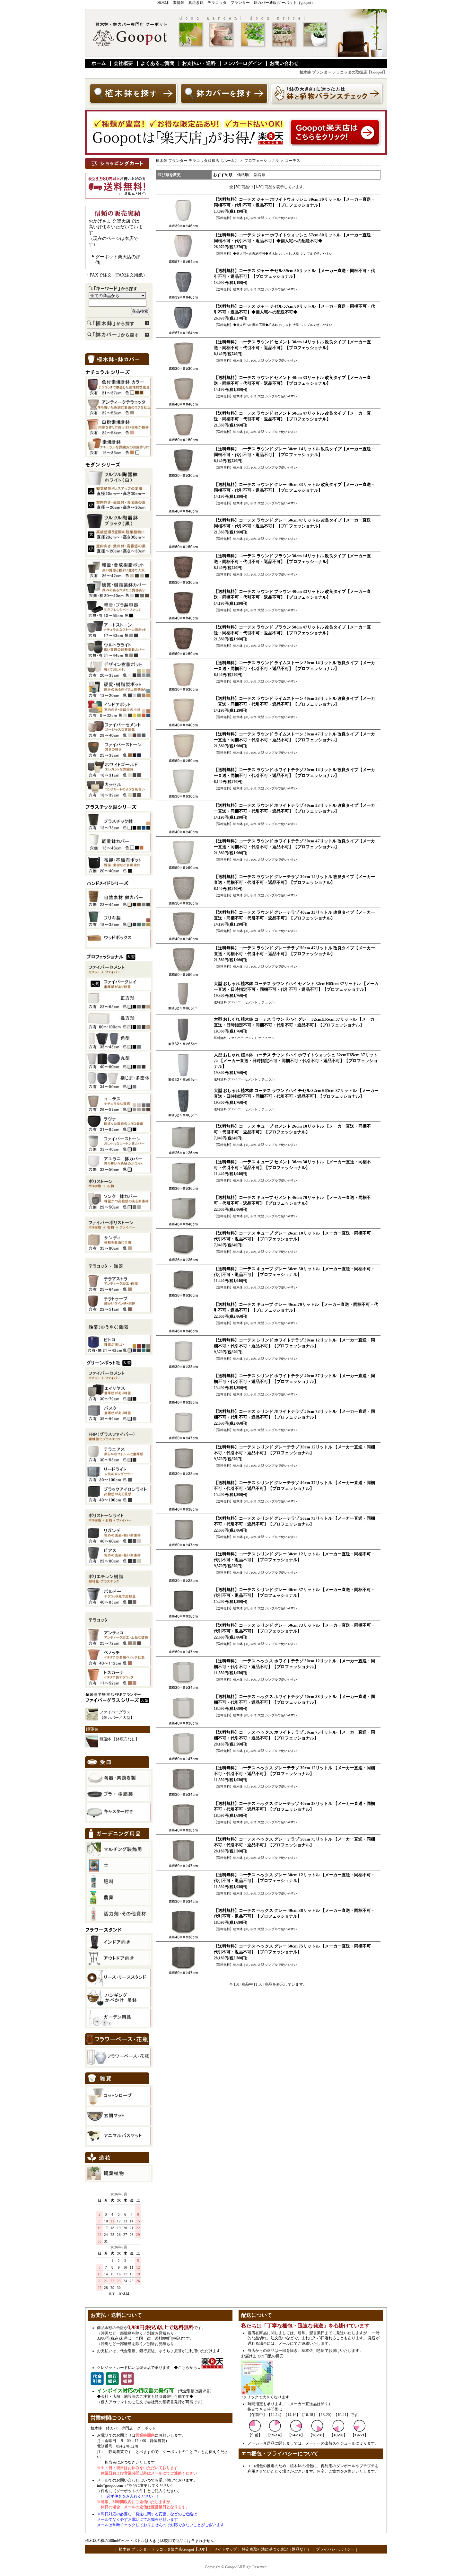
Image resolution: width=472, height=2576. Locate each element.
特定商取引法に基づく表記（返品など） (276, 2549)
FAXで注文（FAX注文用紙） (118, 275)
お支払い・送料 (199, 63)
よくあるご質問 (157, 63)
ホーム (99, 63)
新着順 (259, 175)
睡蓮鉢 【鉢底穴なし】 (119, 1739)
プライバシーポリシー (335, 2549)
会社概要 (123, 63)
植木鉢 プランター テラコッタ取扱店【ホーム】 (197, 161)
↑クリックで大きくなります (265, 2397)
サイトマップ (225, 2549)
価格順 (243, 175)
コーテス (293, 161)
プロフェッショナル (262, 161)
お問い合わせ (284, 63)
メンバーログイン (243, 63)
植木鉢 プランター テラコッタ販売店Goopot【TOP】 (163, 2549)
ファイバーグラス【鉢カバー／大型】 (117, 1715)
